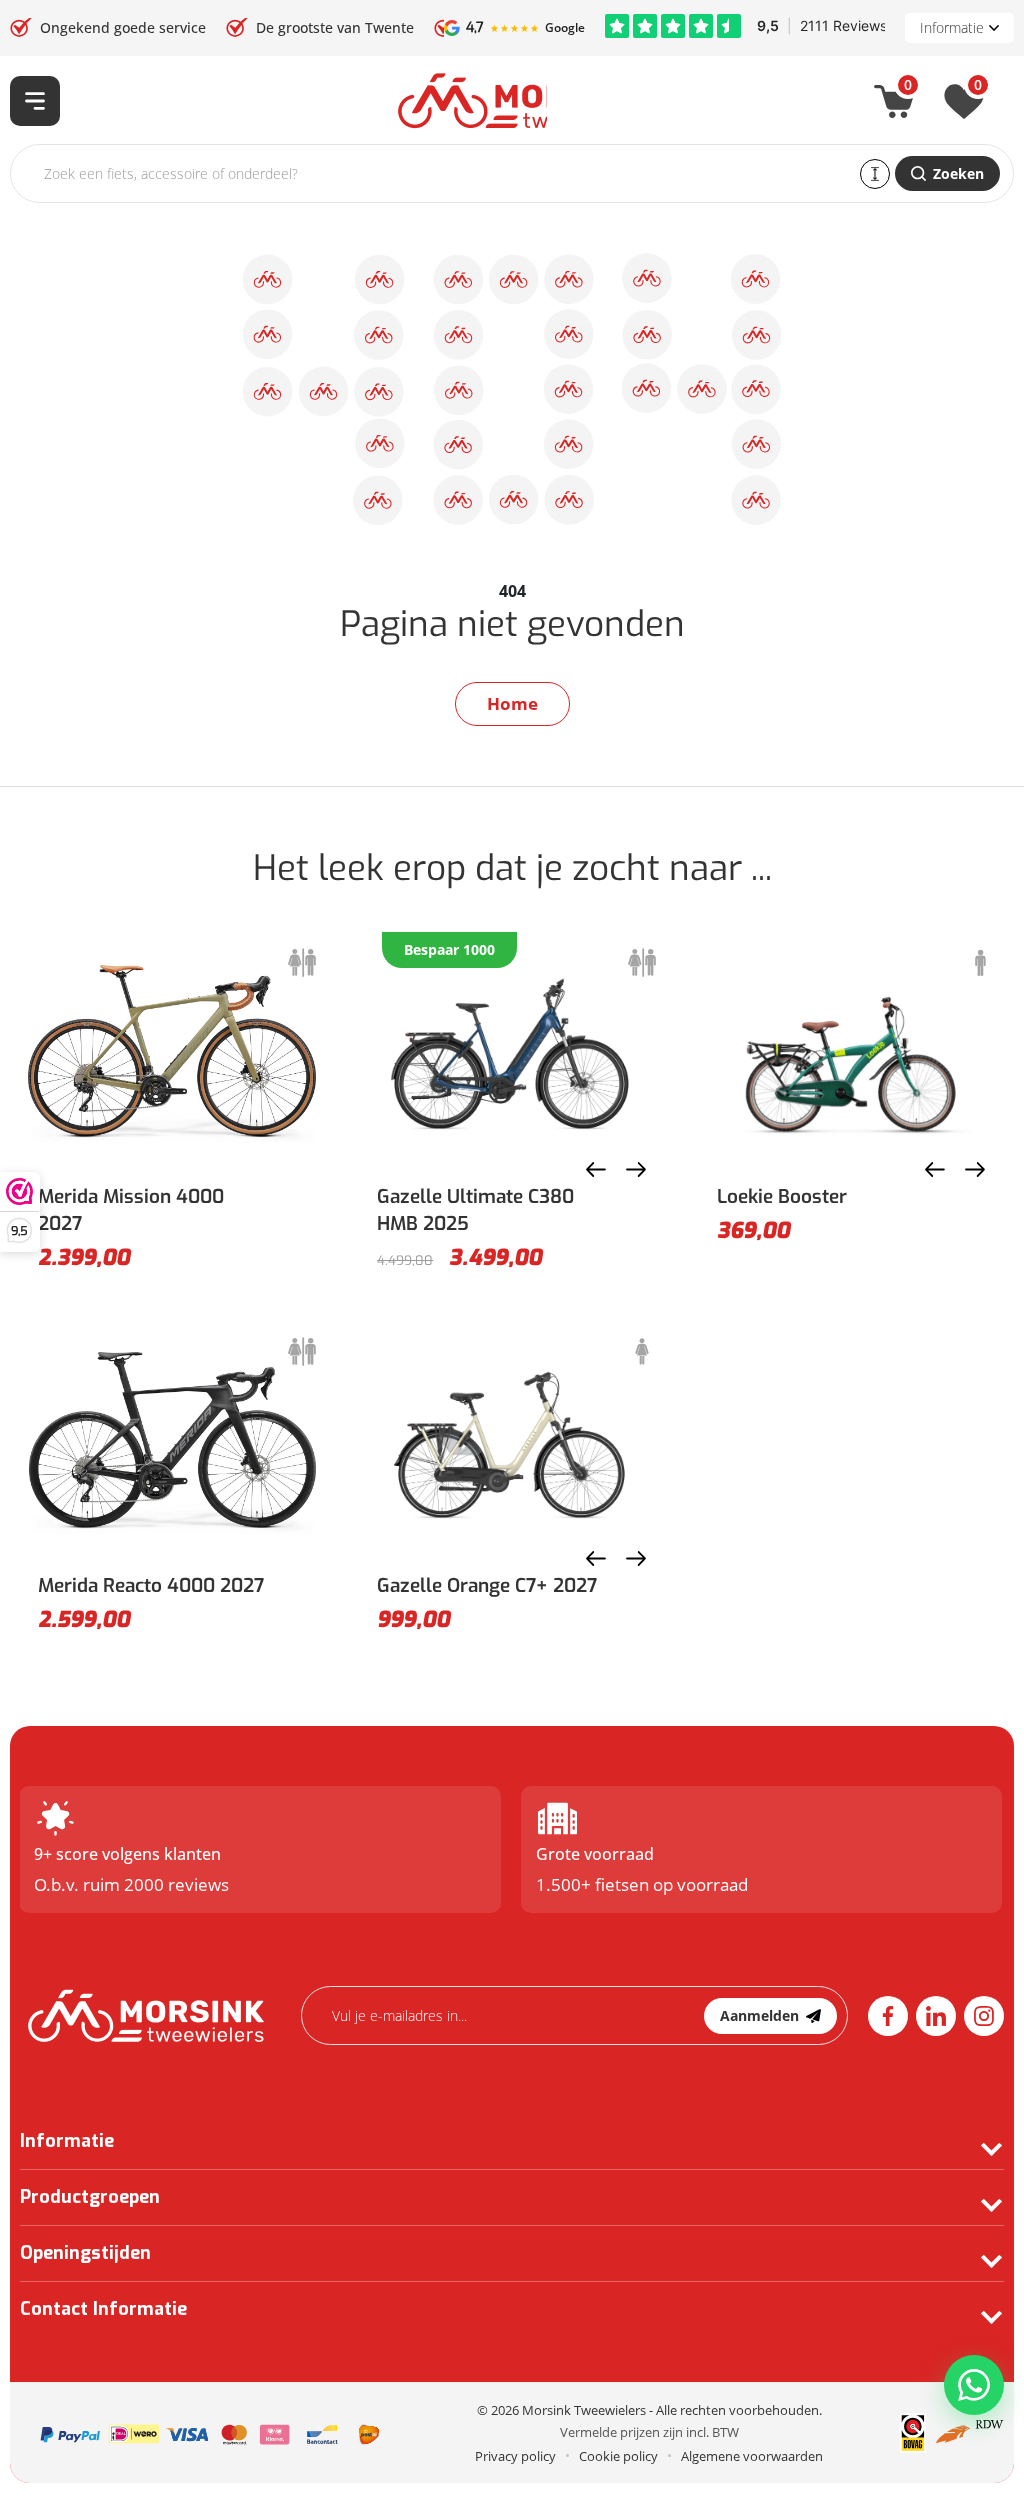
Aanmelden (759, 2015)
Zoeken (958, 173)
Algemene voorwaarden (752, 2456)
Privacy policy (515, 2456)
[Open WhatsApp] (974, 2385)
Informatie (952, 27)
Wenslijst (978, 89)
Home (512, 703)
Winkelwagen (908, 89)
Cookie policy (618, 2456)
